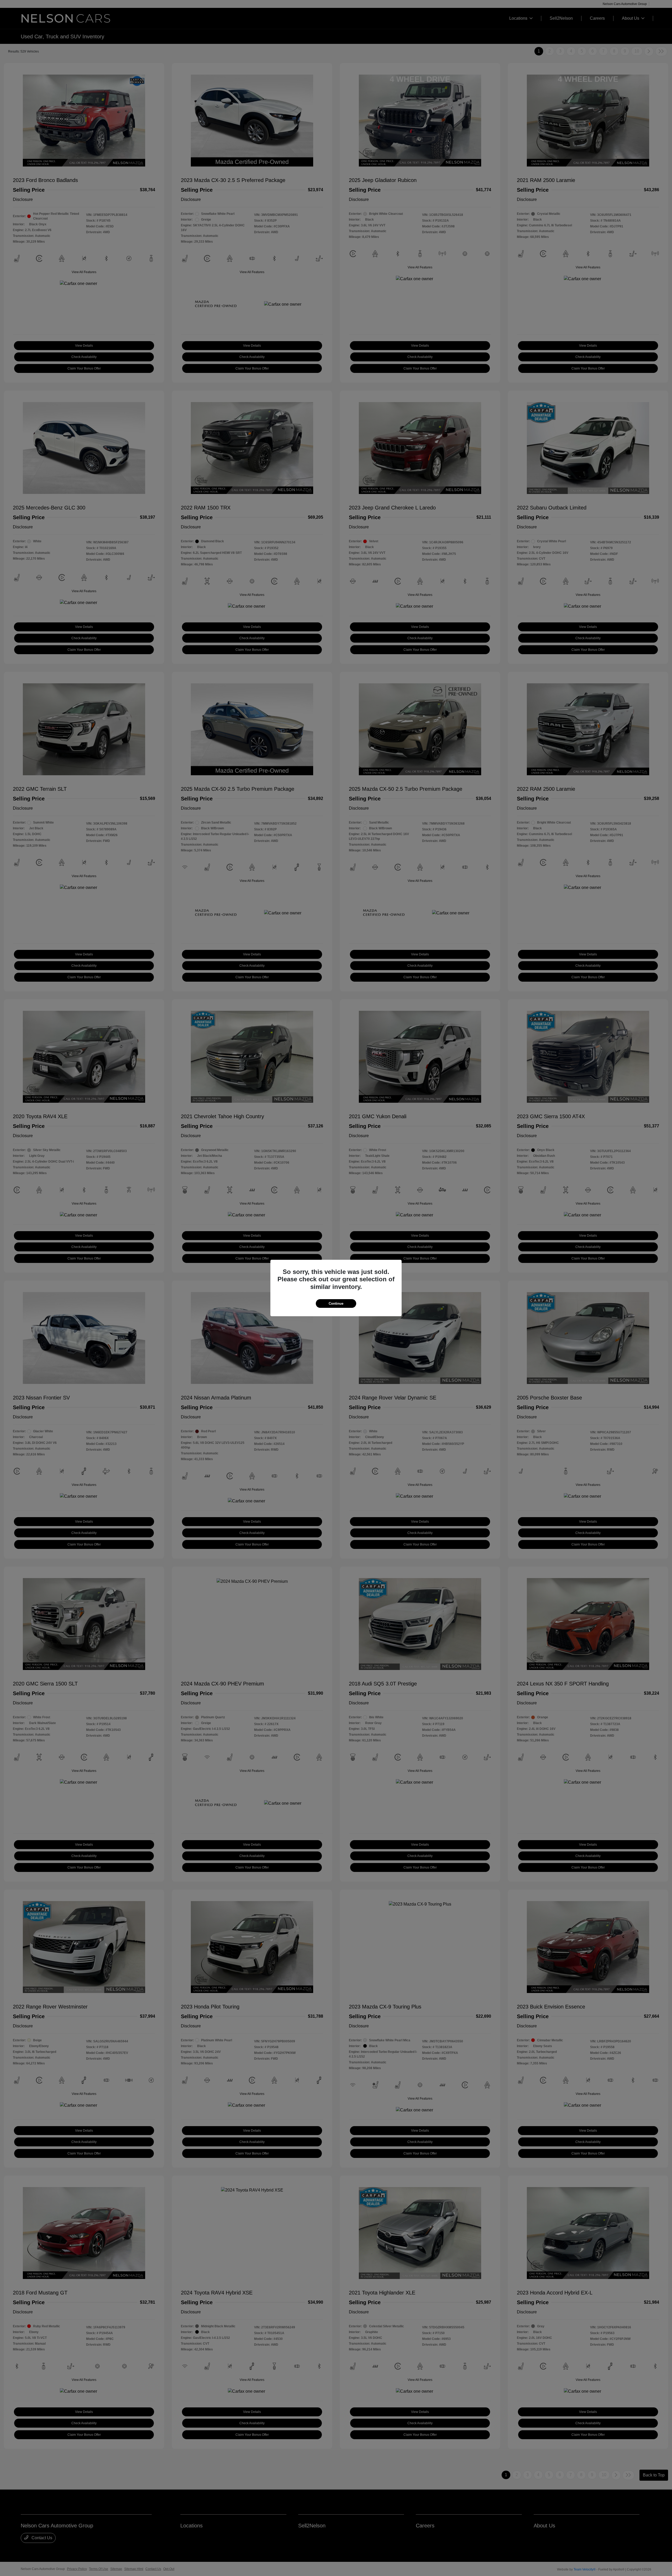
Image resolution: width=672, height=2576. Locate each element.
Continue (336, 1303)
